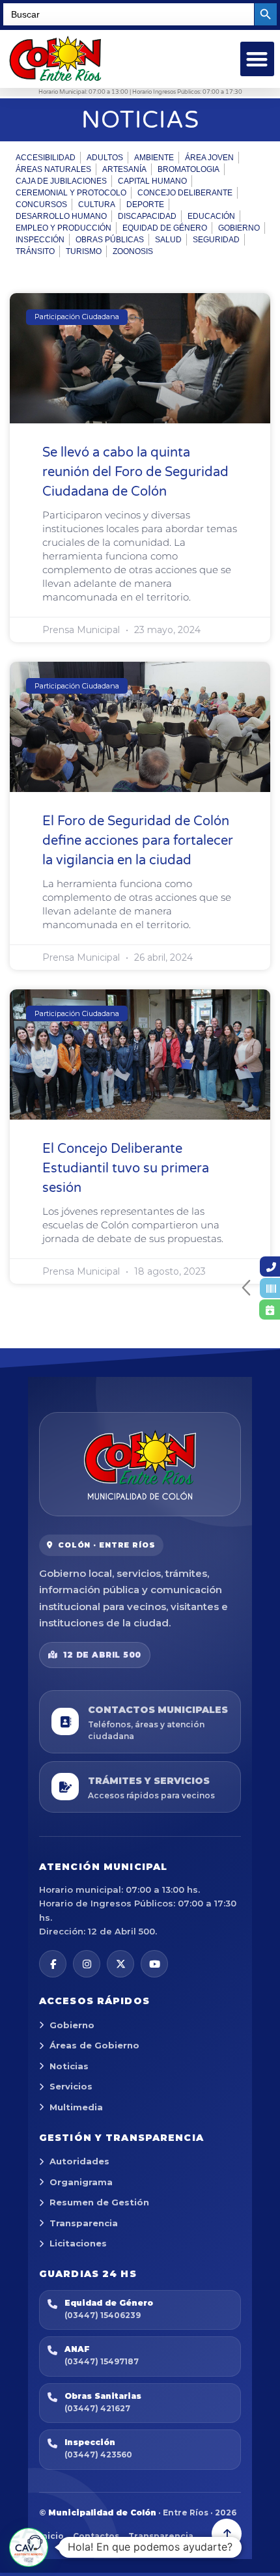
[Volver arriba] (227, 2534)
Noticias (69, 2066)
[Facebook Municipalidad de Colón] (53, 1964)
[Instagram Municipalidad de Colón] (87, 1964)
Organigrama (81, 2182)
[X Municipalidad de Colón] (120, 1964)
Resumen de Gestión (99, 2202)
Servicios (71, 2086)
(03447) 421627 (97, 2408)
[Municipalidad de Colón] (140, 1464)
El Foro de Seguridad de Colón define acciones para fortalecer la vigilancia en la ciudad (138, 841)
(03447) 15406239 (103, 2315)
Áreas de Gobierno (94, 2045)
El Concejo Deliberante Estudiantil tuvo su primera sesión (126, 1168)
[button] (258, 59)
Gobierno (72, 2025)
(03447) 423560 (98, 2455)
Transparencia (84, 2223)
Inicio (51, 2536)
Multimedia (76, 2107)
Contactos (96, 2536)
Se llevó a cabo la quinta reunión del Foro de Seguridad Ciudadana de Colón (135, 472)
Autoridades (79, 2161)
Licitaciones (78, 2243)
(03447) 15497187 (102, 2361)
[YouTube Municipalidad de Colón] (154, 1964)
